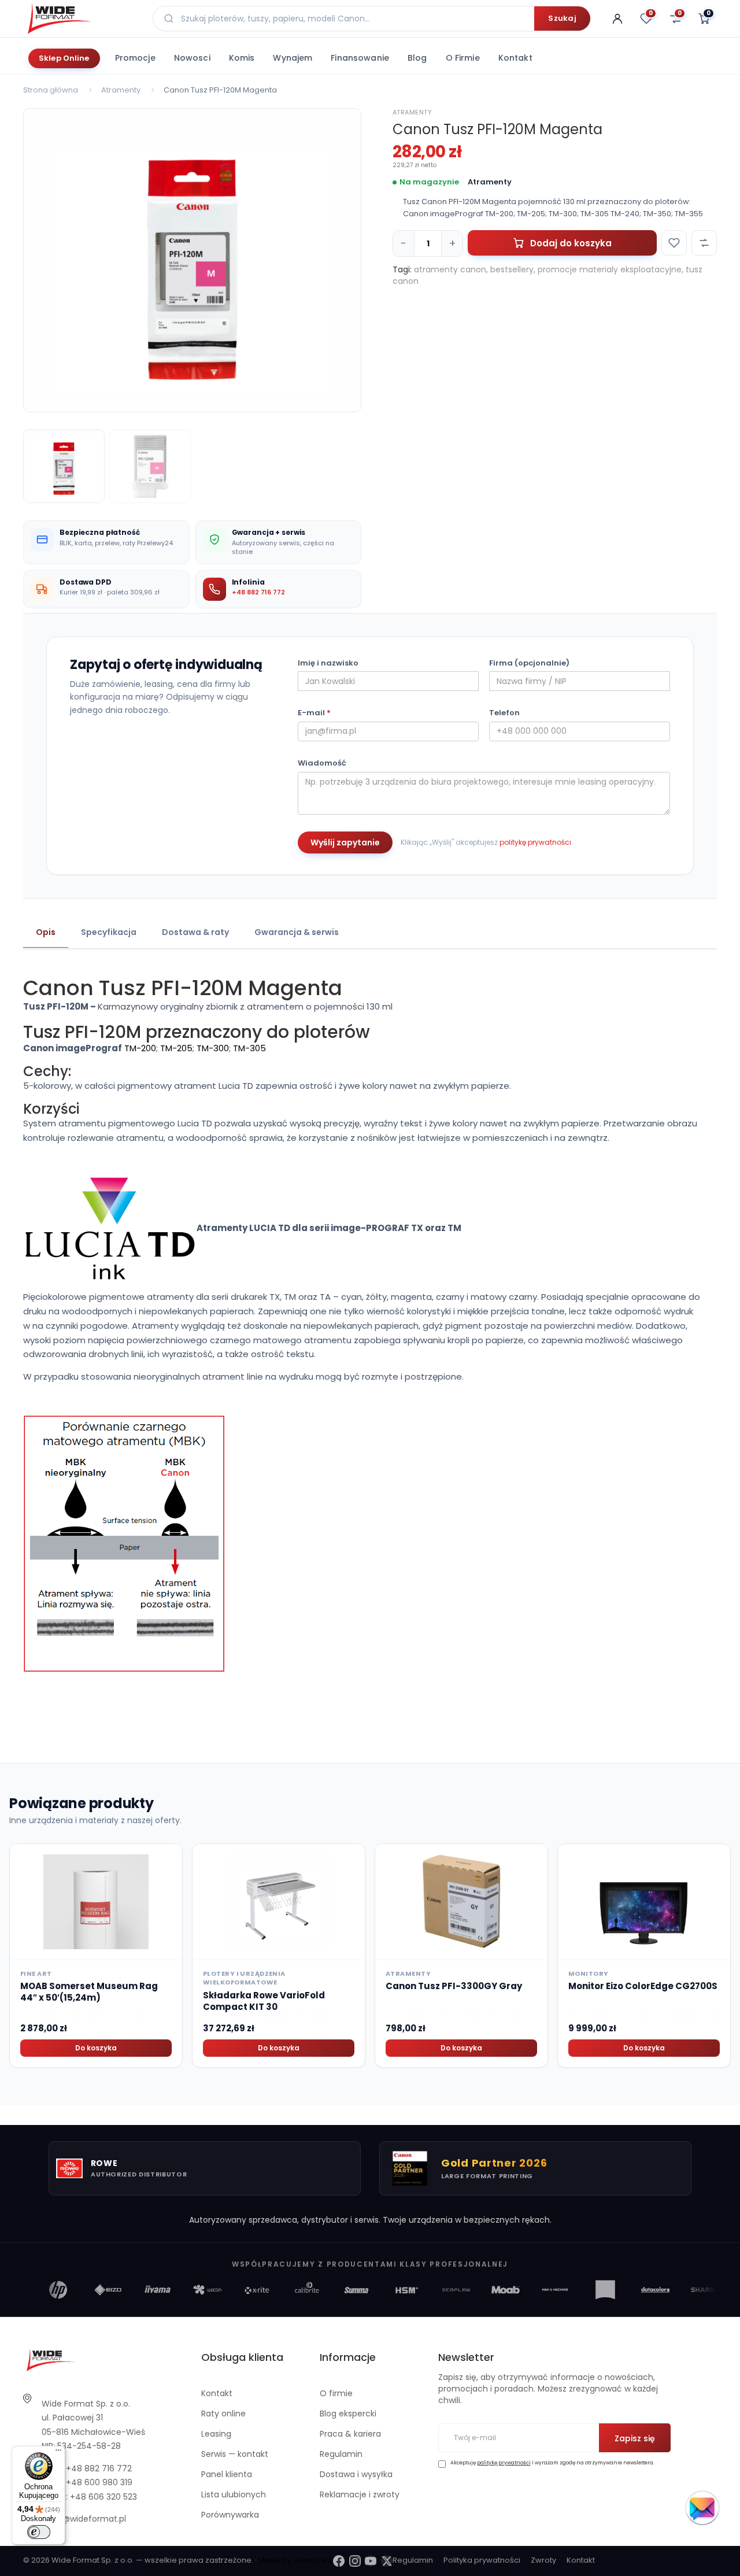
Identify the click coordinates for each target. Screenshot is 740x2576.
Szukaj (562, 18)
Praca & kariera (350, 2434)
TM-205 (176, 1048)
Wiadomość (322, 763)
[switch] (39, 2532)
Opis (46, 932)
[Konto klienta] (617, 19)
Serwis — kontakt (235, 2454)
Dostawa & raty (195, 932)
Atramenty (121, 90)
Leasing (216, 2434)
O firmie (463, 58)
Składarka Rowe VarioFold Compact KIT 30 (264, 2001)
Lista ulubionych (234, 2494)
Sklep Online (64, 58)
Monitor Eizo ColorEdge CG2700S (643, 1986)
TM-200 (140, 1048)
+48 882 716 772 (258, 592)
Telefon (504, 713)
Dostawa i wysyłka (356, 2474)
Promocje (135, 58)
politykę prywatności (535, 842)
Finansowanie (360, 58)
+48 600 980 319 (99, 2482)
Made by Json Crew (296, 2560)
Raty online (223, 2414)
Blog (417, 58)
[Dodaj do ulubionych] (674, 243)
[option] (192, 260)
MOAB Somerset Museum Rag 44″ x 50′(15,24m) (89, 1992)
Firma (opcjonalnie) (529, 663)
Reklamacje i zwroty (360, 2494)
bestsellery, (513, 269)
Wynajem (293, 58)
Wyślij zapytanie (345, 842)
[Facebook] (339, 2561)
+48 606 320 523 (103, 2497)
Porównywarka (230, 2515)
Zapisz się (635, 2438)
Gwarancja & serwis (297, 932)
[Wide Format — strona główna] (81, 19)
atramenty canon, (451, 269)
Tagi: (402, 269)
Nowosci (192, 58)
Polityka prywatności (482, 2560)
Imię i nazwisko (328, 663)
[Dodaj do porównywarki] (704, 243)
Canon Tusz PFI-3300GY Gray (454, 1986)
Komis (242, 58)
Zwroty (543, 2560)
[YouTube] (371, 2561)
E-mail (314, 713)
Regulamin (341, 2454)
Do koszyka (96, 2048)
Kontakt (515, 58)
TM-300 (213, 1048)
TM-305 (249, 1048)
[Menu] (58, 2453)
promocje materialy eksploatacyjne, (610, 269)
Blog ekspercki (348, 2414)
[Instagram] (355, 2561)
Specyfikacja (109, 932)
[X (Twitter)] (387, 2561)
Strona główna (51, 90)
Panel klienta (227, 2474)
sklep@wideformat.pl (84, 2519)
